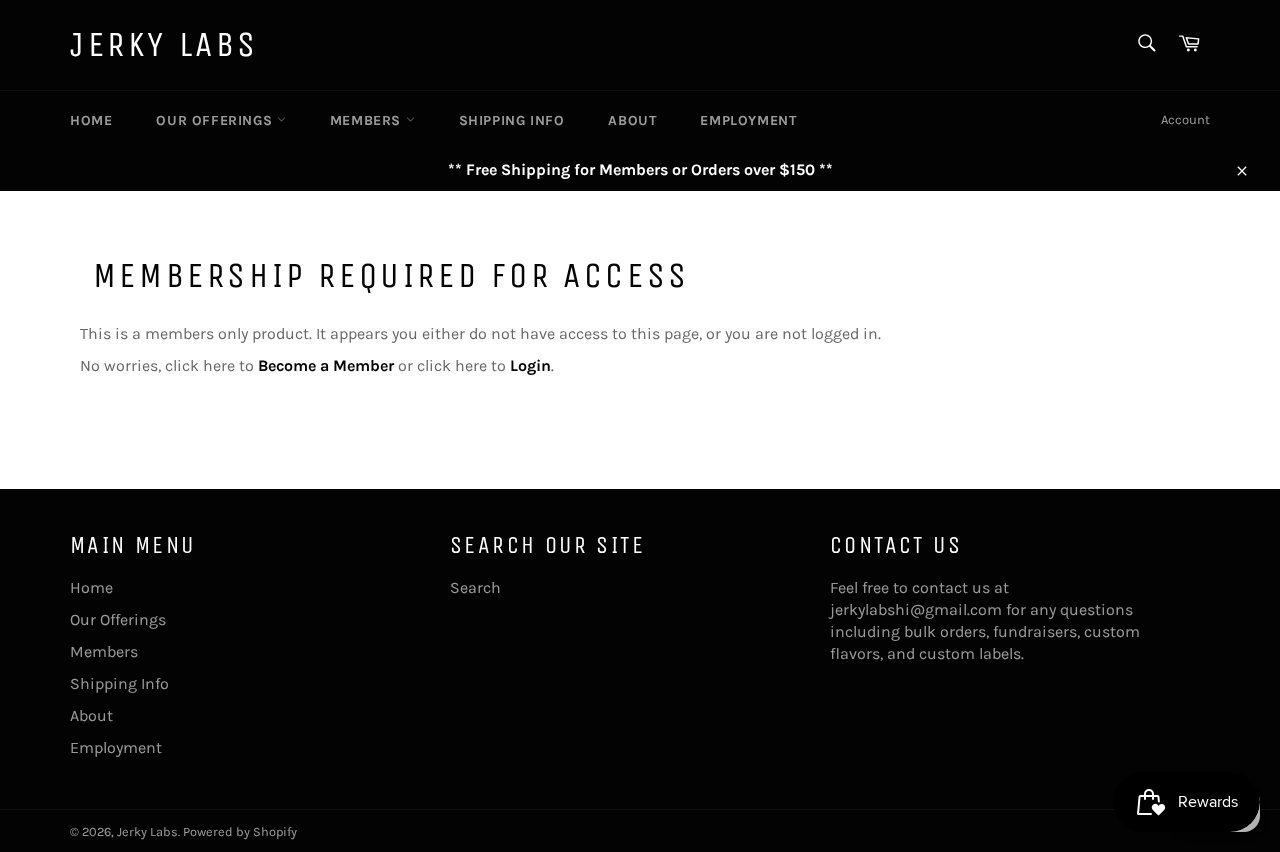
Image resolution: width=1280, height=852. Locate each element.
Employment (748, 120)
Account (1185, 119)
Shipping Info (512, 120)
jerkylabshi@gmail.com (916, 609)
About (632, 120)
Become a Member (326, 365)
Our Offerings (216, 120)
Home (91, 120)
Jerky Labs (164, 44)
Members (368, 120)
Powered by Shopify (240, 831)
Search (475, 587)
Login (530, 365)
